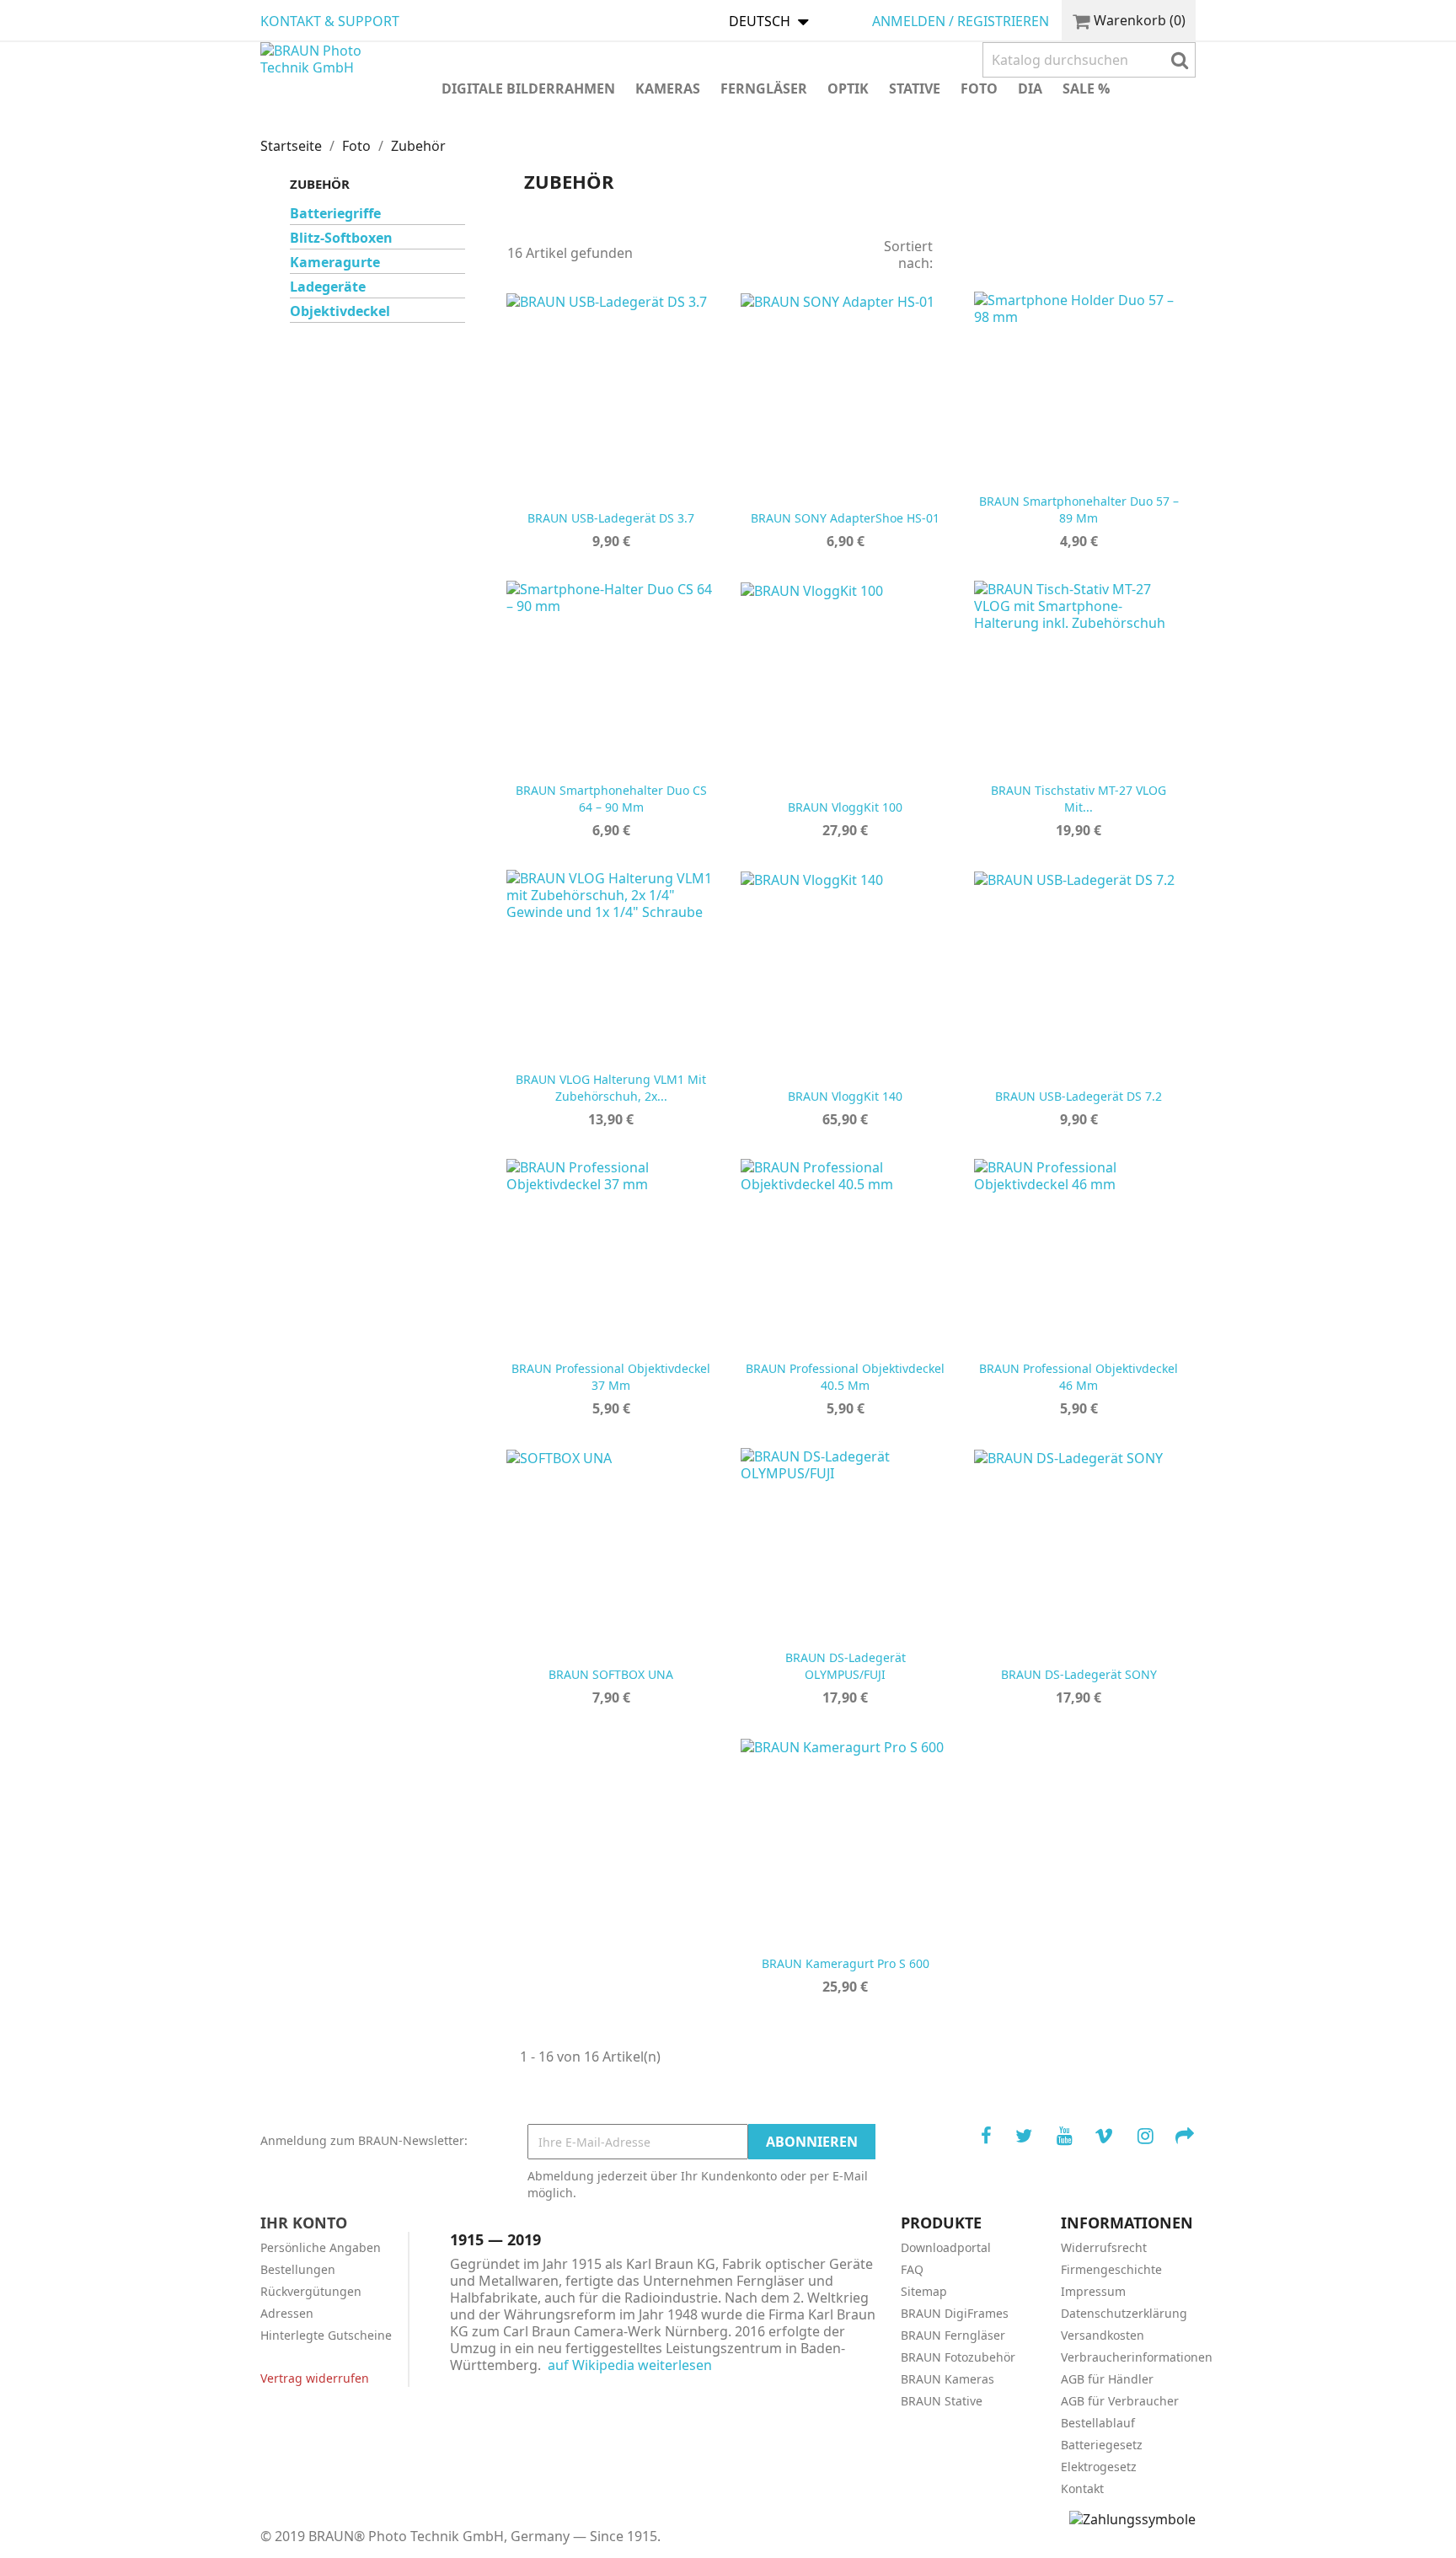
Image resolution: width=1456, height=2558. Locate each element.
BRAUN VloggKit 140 (845, 1096)
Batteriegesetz (1102, 2445)
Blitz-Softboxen (341, 238)
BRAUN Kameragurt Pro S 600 (845, 1963)
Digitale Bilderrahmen (528, 88)
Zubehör (320, 184)
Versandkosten (1103, 2335)
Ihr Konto (304, 2223)
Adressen (287, 2313)
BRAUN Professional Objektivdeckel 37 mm (611, 1378)
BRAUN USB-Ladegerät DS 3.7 (611, 518)
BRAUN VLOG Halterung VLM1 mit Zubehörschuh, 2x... (611, 1089)
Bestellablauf (1098, 2423)
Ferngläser (764, 88)
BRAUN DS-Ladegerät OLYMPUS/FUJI (845, 1667)
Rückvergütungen (311, 2291)
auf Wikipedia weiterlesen (630, 2365)
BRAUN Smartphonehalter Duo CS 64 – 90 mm (611, 799)
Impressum (1093, 2291)
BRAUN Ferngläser (953, 2335)
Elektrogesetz (1099, 2467)
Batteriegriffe (335, 214)
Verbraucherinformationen (1137, 2357)
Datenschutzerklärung (1124, 2313)
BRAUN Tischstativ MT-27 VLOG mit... (1079, 799)
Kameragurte (335, 263)
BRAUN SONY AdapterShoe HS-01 (845, 518)
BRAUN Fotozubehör (958, 2357)
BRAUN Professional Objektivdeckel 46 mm (1079, 1378)
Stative (915, 88)
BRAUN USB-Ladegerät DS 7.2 (1079, 1096)
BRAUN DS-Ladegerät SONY (1079, 1674)
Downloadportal (946, 2247)
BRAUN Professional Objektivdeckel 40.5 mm (845, 1378)
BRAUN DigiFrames (955, 2313)
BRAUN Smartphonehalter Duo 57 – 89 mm (1079, 510)
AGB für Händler (1107, 2379)
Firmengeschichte (1111, 2269)
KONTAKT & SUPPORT (330, 21)
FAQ (912, 2269)
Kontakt (1082, 2488)
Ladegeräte (328, 287)
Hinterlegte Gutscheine (326, 2335)
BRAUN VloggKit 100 (845, 807)
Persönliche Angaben (321, 2247)
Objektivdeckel (340, 311)
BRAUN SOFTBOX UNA (611, 1674)
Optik (848, 88)
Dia (1030, 88)
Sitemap (924, 2291)
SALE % (1086, 88)
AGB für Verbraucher (1120, 2401)
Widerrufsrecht (1104, 2247)
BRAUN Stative (942, 2401)
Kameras (668, 88)
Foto (979, 88)
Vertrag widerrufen (315, 2378)
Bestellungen (298, 2269)
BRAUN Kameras (947, 2379)
